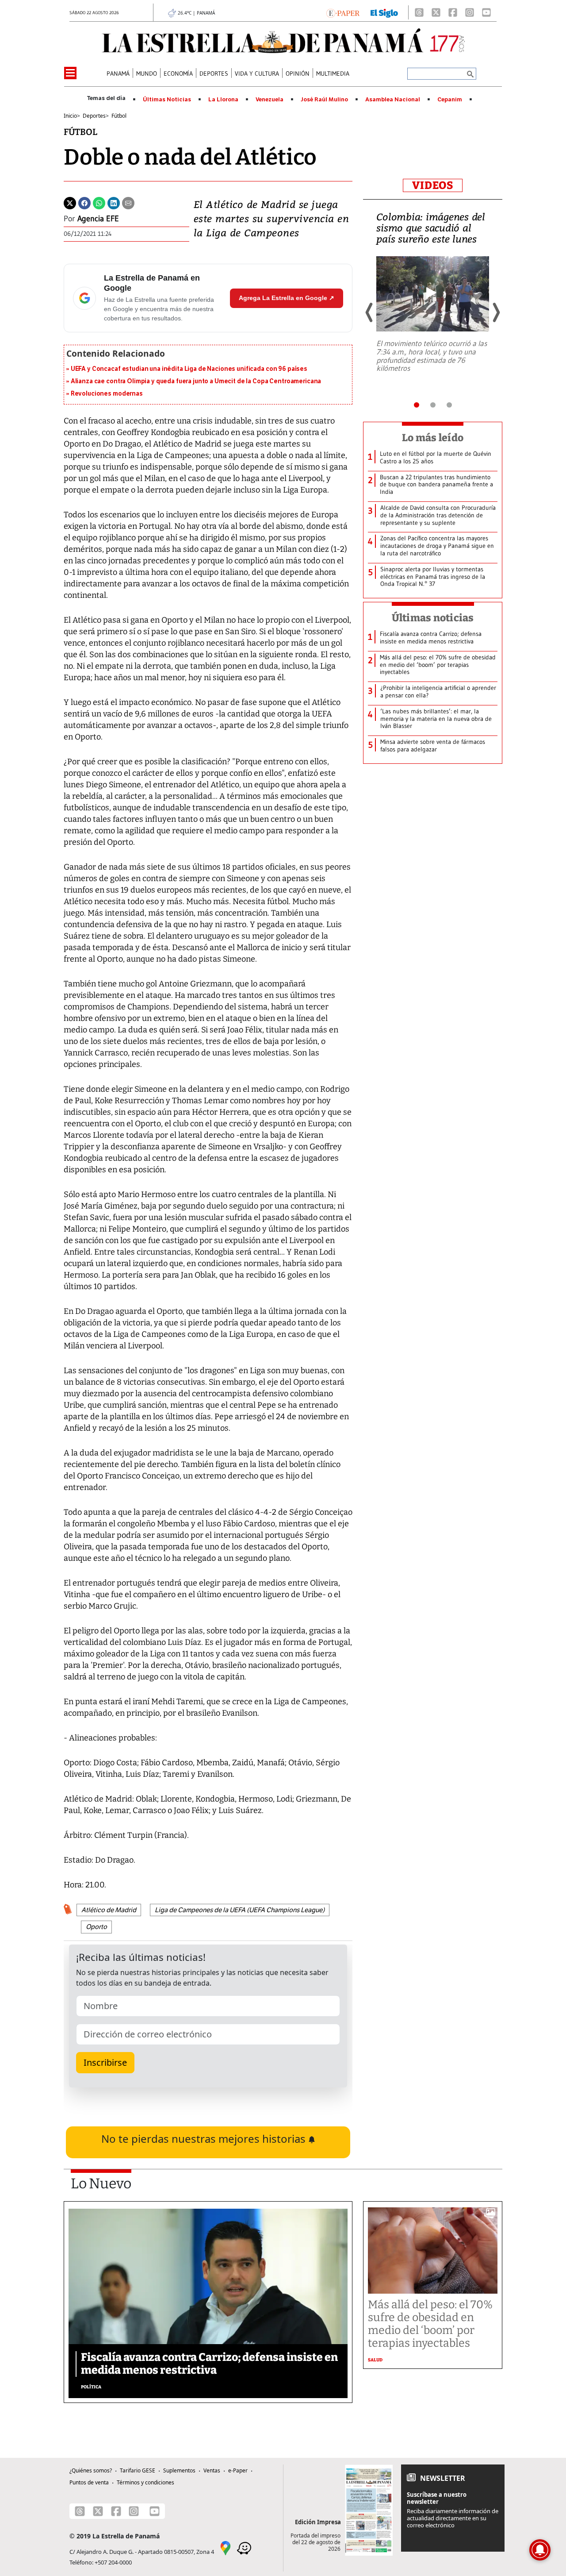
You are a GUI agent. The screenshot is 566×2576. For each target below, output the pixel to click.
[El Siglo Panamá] (384, 12)
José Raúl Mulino (324, 100)
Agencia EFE (98, 219)
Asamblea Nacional (393, 100)
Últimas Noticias (167, 100)
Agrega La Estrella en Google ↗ (287, 298)
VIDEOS (433, 185)
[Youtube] (486, 12)
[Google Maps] (226, 2547)
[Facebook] (453, 12)
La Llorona (223, 100)
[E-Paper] (343, 12)
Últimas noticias (433, 618)
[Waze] (244, 2547)
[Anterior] (370, 312)
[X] (436, 12)
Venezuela (270, 100)
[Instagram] (470, 12)
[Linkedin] (114, 202)
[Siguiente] (496, 312)
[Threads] (419, 12)
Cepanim (450, 100)
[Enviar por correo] (128, 202)
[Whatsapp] (99, 202)
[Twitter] (70, 202)
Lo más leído (433, 438)
